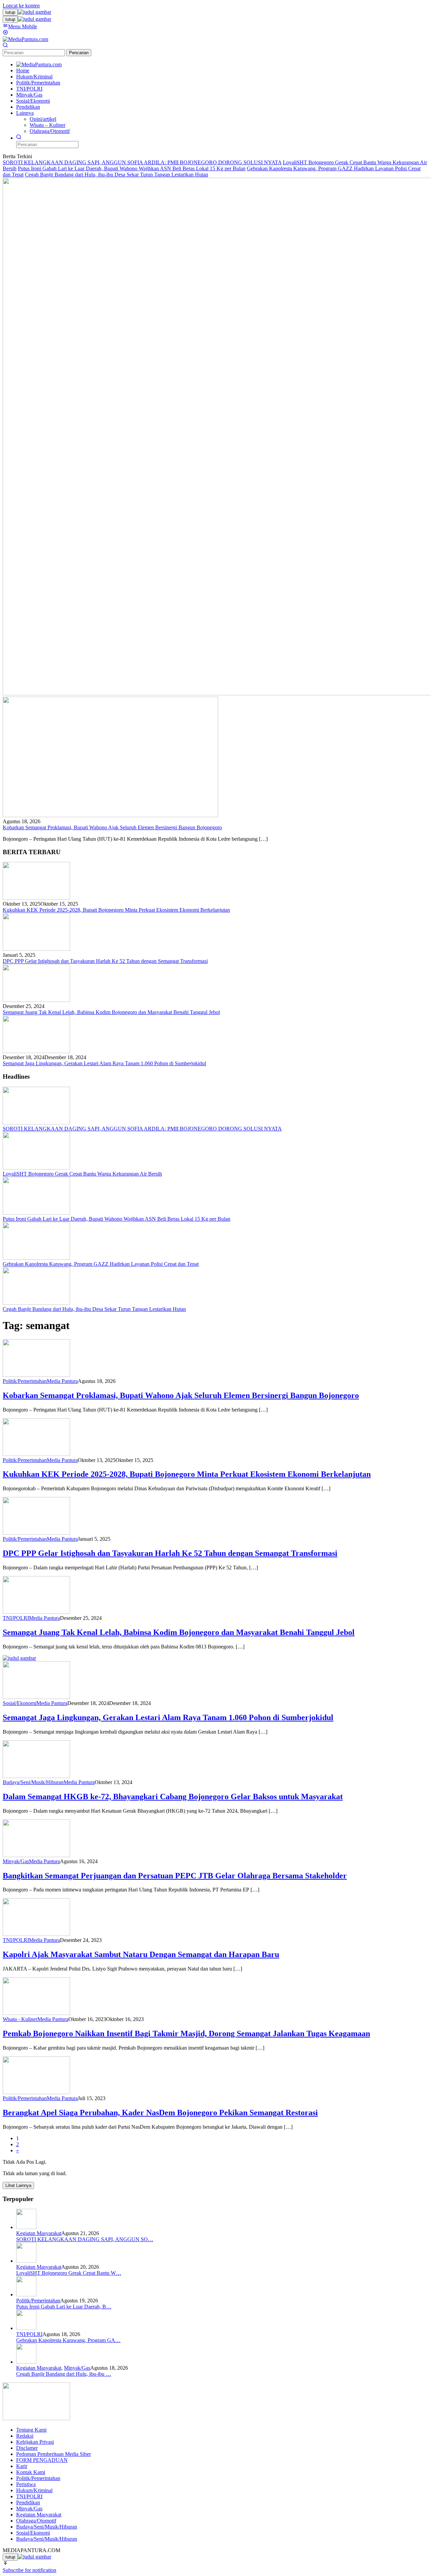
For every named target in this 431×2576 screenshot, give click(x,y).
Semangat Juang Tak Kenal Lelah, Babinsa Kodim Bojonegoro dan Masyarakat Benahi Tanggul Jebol (111, 1012)
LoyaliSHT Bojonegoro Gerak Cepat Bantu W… (69, 2273)
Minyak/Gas (16, 1861)
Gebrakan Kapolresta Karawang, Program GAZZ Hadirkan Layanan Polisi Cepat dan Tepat (101, 1264)
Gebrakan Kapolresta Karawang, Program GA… (68, 2340)
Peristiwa (26, 2484)
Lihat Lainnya (18, 2185)
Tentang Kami (31, 2430)
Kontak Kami (31, 2472)
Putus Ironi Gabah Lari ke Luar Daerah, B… (64, 2307)
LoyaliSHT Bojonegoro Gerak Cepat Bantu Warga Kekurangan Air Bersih (82, 1174)
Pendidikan (28, 2502)
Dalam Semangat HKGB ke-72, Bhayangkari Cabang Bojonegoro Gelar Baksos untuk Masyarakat (173, 1797)
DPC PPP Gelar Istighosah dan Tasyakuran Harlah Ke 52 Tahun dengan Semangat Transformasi (105, 961)
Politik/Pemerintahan (25, 1381)
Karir (22, 2466)
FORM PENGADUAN (42, 2460)
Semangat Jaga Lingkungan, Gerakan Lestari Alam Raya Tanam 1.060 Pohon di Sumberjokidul (104, 1063)
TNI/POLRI (16, 1618)
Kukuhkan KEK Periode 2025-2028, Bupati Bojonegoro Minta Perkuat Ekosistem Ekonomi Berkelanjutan (116, 910)
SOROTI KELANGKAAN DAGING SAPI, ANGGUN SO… (85, 2239)
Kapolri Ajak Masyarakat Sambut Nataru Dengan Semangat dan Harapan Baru (141, 1954)
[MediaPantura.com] (25, 39)
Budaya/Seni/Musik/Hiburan (33, 1782)
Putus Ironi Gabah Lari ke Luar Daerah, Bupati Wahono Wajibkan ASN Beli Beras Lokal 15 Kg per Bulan (132, 168)
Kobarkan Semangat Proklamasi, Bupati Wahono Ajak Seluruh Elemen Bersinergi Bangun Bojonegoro (112, 827)
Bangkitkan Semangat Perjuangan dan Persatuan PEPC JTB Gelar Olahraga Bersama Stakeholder (175, 1876)
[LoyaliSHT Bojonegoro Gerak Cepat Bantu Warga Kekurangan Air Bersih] (36, 1168)
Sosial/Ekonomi (20, 1703)
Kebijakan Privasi (35, 2442)
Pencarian (79, 53)
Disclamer (27, 2448)
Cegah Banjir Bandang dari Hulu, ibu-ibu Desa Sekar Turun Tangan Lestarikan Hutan (117, 175)
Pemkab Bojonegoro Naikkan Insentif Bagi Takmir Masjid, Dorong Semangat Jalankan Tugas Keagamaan (186, 2033)
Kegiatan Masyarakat (39, 2233)
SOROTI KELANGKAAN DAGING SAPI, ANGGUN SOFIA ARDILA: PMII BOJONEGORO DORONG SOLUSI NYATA (142, 162)
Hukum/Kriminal (34, 2490)
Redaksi (25, 2436)
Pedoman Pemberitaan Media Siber (54, 2454)
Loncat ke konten (21, 6)
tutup (10, 12)
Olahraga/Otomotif (36, 2521)
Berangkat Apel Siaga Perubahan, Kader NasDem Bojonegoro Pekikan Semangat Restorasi (160, 2113)
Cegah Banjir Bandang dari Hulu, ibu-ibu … (64, 2374)
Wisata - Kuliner (20, 2019)
